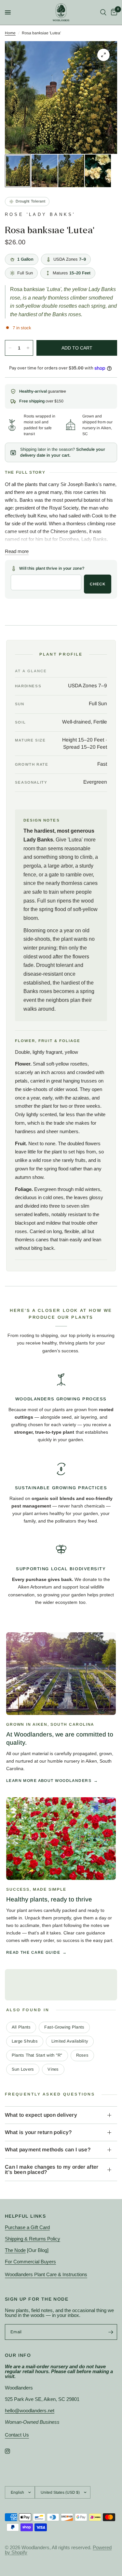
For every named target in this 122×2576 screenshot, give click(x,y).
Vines (53, 2069)
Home (10, 33)
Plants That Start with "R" (37, 2055)
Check (98, 584)
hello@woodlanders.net (30, 2411)
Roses (82, 2055)
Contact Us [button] (17, 2435)
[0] (113, 12)
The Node (15, 2250)
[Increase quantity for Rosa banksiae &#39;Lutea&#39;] (28, 348)
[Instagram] (12, 2451)
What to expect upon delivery (41, 2115)
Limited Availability (70, 2041)
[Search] (103, 12)
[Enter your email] (111, 2332)
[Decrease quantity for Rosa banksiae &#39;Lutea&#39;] (10, 348)
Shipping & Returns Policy (33, 2239)
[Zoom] (103, 55)
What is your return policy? (38, 2132)
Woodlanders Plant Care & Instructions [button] (46, 2274)
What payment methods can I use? (48, 2150)
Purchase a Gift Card (27, 2227)
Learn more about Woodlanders (49, 1781)
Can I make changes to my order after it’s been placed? (52, 2169)
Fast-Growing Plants (64, 2027)
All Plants (21, 2027)
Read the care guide (33, 1952)
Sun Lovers (23, 2069)
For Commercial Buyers (30, 2262)
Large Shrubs (25, 2041)
